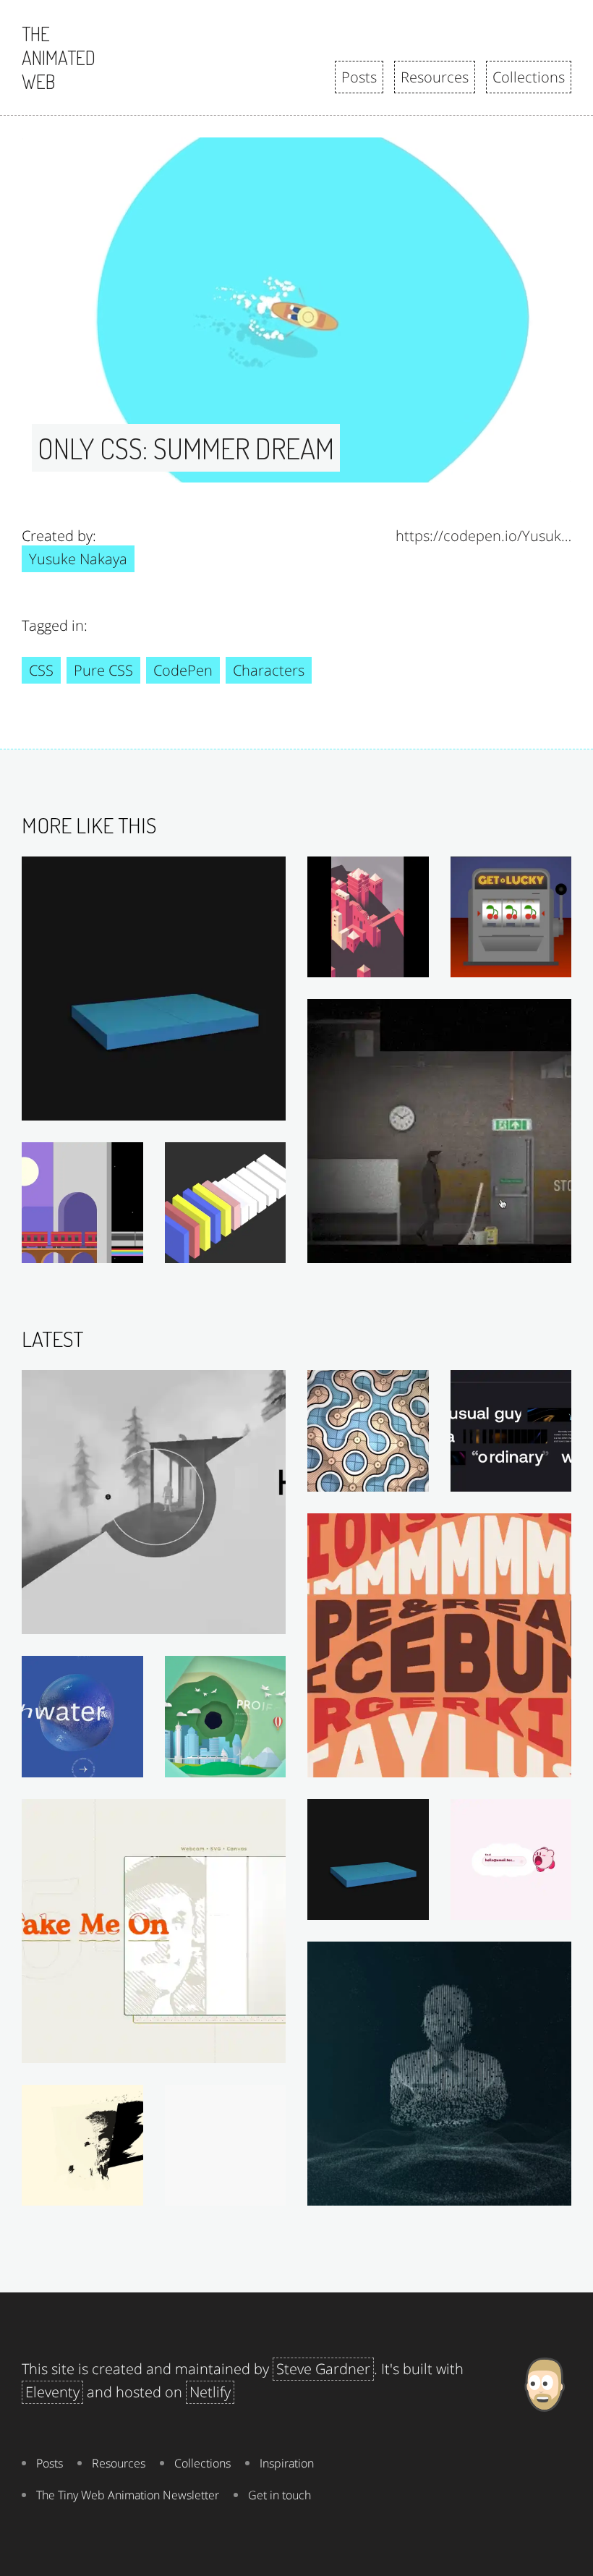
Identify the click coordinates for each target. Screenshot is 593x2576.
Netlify (210, 2392)
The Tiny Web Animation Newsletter (128, 2495)
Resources (435, 77)
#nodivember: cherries (515, 962)
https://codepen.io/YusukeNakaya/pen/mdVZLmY (483, 536)
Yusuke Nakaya (78, 559)
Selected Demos (236, 2048)
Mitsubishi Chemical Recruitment (229, 1762)
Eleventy (52, 2392)
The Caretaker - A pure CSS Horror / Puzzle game (439, 1248)
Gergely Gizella (240, 1619)
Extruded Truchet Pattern (372, 1476)
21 (129, 2190)
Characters (269, 670)
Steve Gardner (323, 2369)
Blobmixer (109, 1762)
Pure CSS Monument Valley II (372, 962)
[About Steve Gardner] (544, 2434)
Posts (359, 77)
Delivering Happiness (512, 1905)
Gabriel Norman (522, 1476)
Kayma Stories (243, 2190)
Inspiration (287, 2463)
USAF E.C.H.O (529, 2190)
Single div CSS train (87, 1248)
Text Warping (530, 1762)
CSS (41, 670)
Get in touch (280, 2495)
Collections (529, 77)
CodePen (183, 670)
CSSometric (248, 1248)
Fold (267, 1105)
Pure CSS (103, 670)
